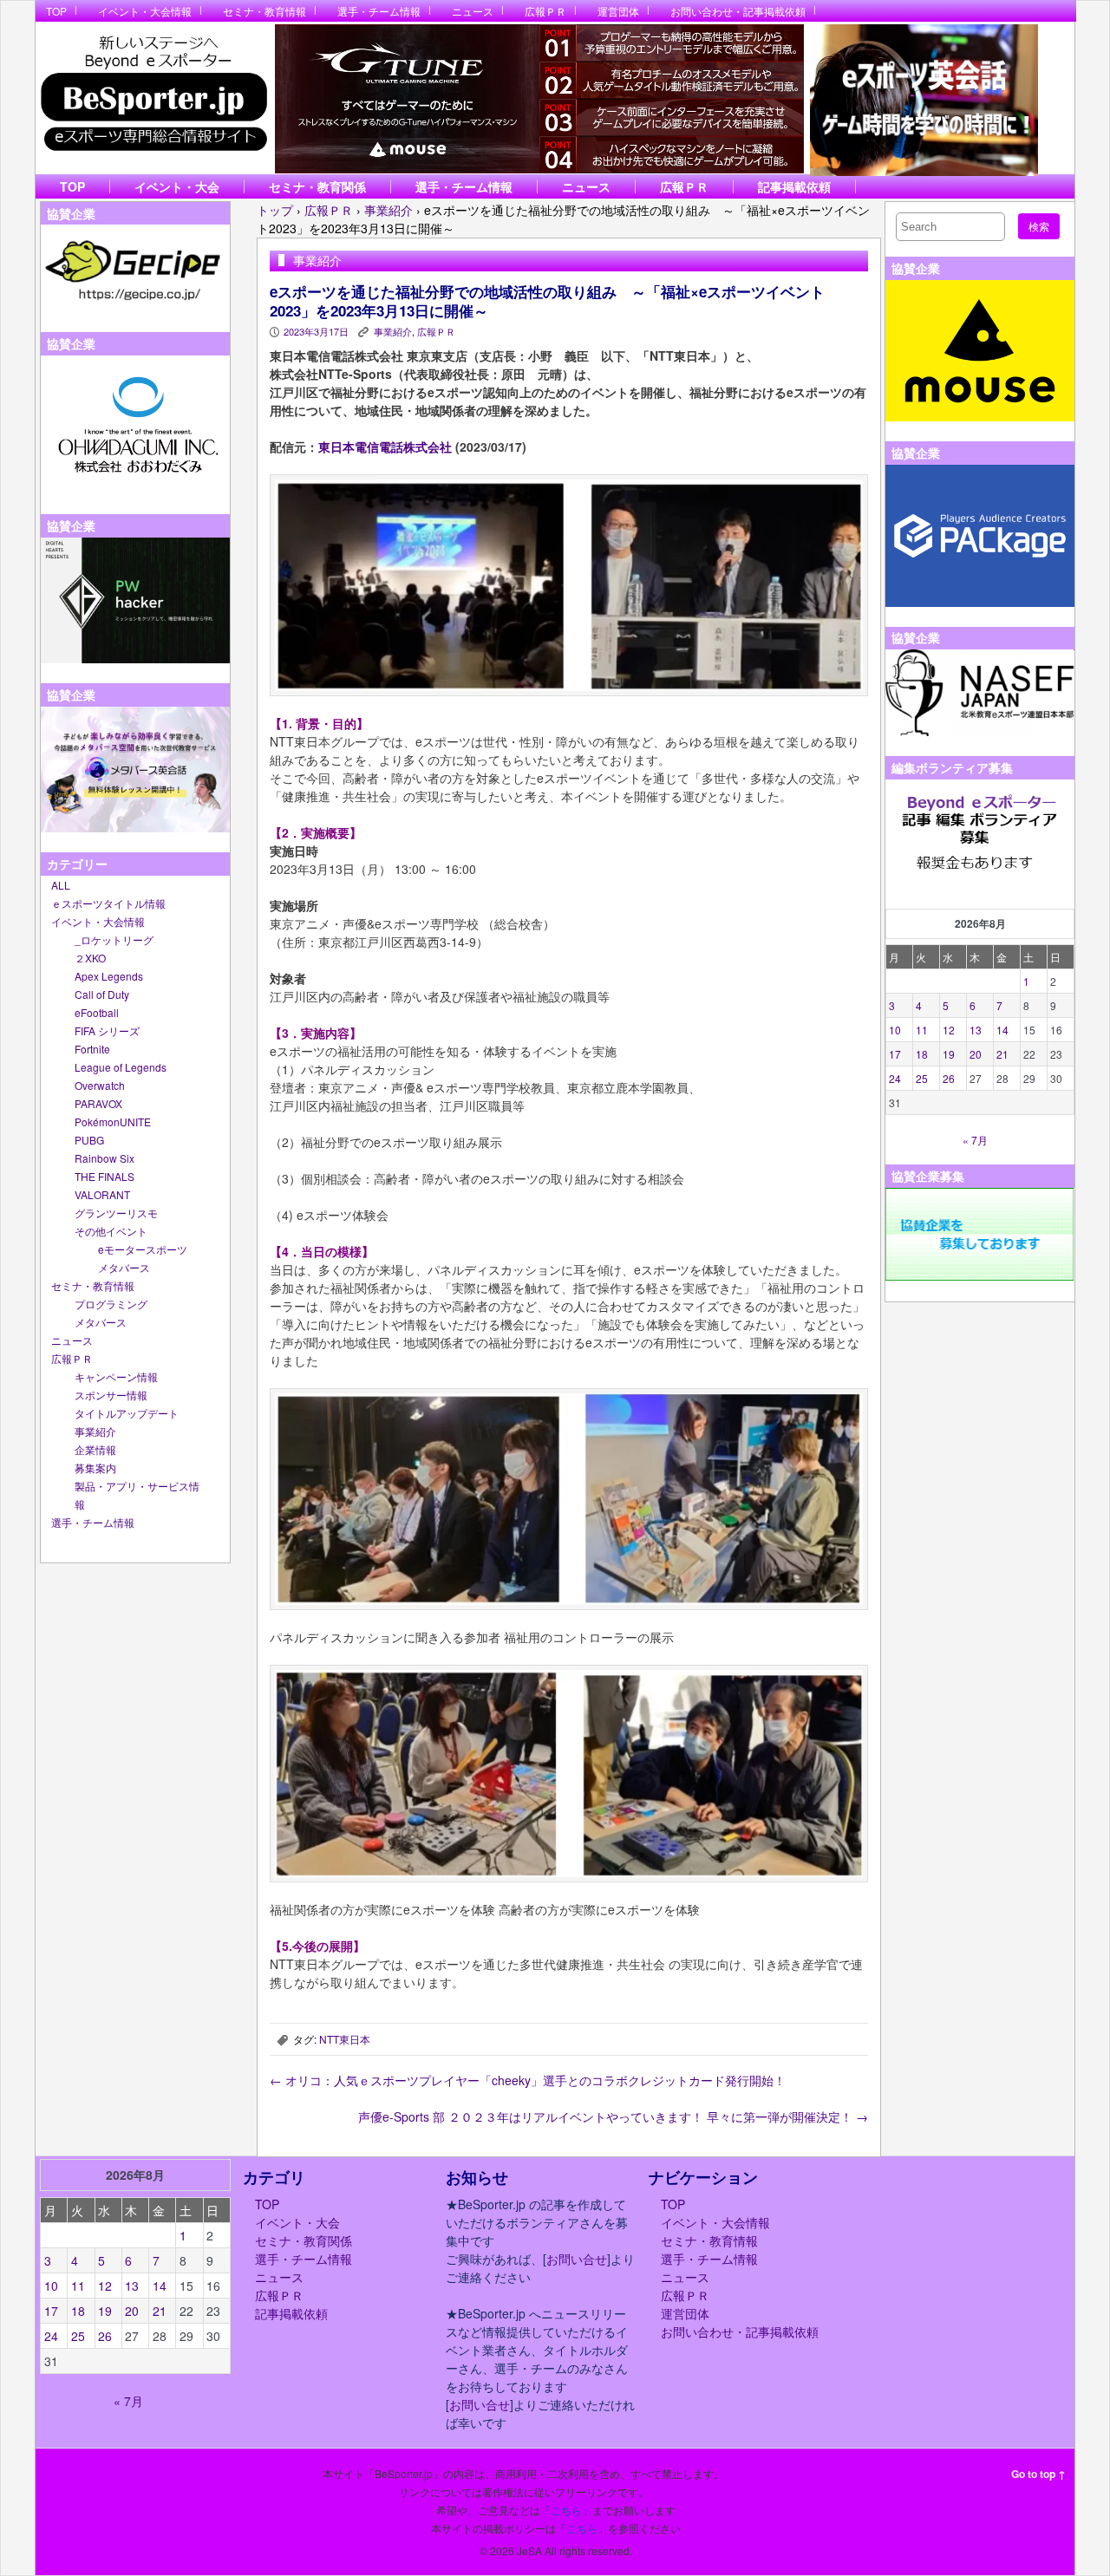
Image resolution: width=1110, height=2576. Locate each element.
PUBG (89, 1140)
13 (976, 1030)
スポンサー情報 (111, 1395)
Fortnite (92, 1049)
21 (1002, 1054)
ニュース (473, 11)
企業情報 (95, 1449)
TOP (56, 11)
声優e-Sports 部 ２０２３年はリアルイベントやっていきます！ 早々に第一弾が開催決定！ (613, 2116)
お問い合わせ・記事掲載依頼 (738, 11)
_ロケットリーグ (114, 939)
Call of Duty (102, 994)
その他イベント (111, 1231)
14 (1002, 1030)
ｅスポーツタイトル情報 (108, 903)
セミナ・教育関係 (317, 186)
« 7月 (975, 1140)
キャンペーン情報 (116, 1376)
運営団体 (618, 11)
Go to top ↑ (1038, 2474)
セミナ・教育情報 (264, 11)
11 (922, 1030)
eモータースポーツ (143, 1249)
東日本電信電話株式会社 (385, 447)
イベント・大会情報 (145, 11)
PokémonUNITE (113, 1122)
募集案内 (95, 1467)
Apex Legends (109, 976)
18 (922, 1054)
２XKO (90, 958)
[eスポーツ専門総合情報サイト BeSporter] (153, 98)
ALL (61, 885)
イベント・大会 (177, 186)
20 (976, 1054)
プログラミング (111, 1304)
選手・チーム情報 (379, 11)
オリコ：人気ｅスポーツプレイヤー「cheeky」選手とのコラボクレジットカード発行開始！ (528, 2080)
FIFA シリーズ (107, 1030)
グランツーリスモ (116, 1213)
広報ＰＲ (545, 11)
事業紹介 (95, 1431)
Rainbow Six (104, 1158)
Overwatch (100, 1085)
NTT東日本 (345, 2039)
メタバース (124, 1267)
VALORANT (102, 1194)
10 (895, 1030)
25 (922, 1078)
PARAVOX (98, 1103)
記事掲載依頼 (794, 186)
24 (895, 1078)
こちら (566, 2510)
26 (949, 1078)
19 (949, 1054)
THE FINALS (104, 1176)
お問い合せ (577, 2259)
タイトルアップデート (127, 1413)
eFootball (97, 1012)
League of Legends (121, 1067)
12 (949, 1030)
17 (895, 1054)
